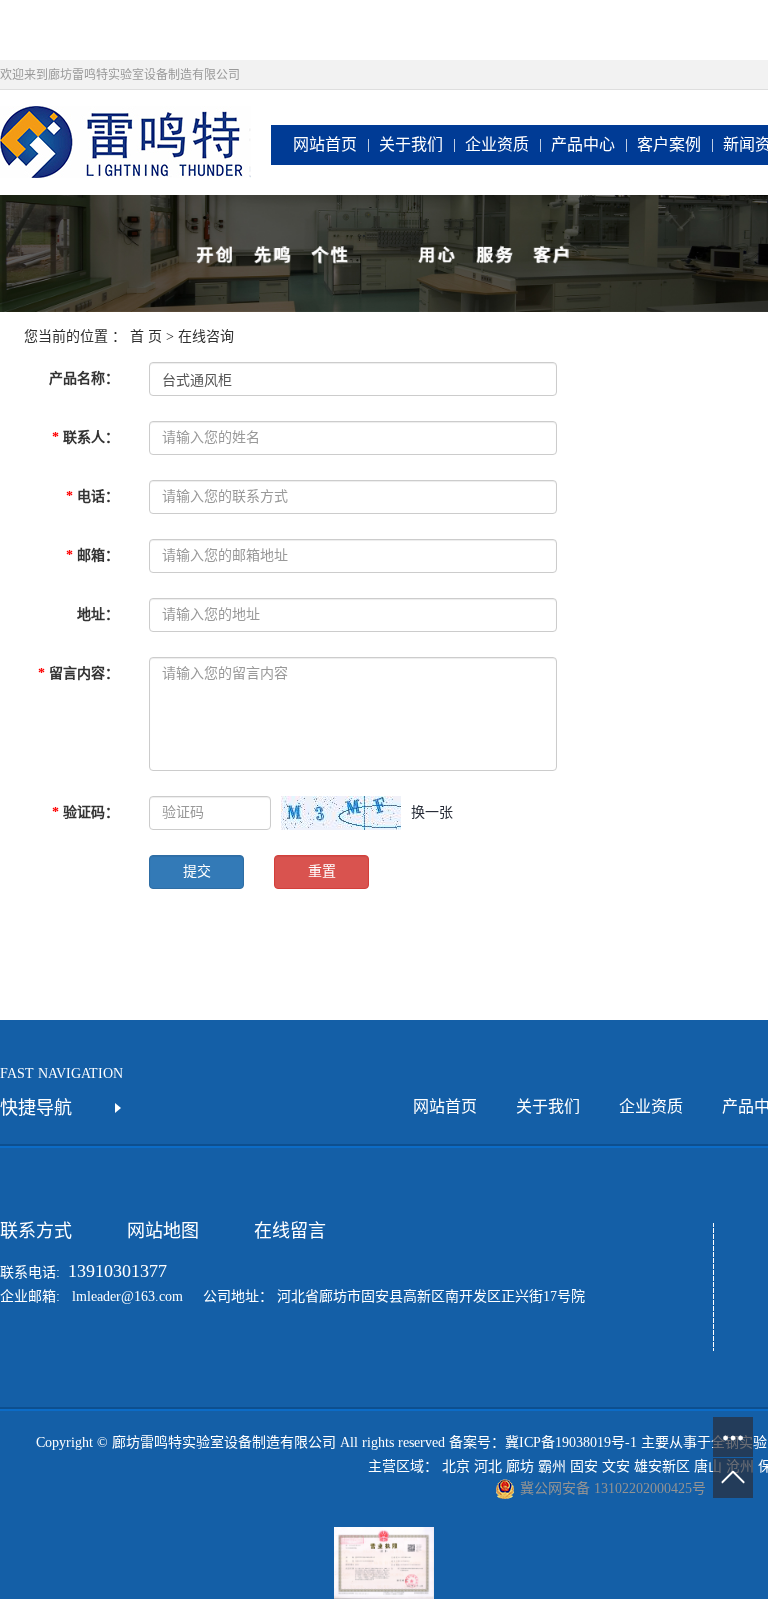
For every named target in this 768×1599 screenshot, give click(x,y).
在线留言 (290, 1231)
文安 (616, 1466)
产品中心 (583, 144)
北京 (456, 1466)
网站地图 (163, 1231)
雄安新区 (662, 1466)
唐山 (708, 1466)
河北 (488, 1466)
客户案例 (669, 144)
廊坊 (520, 1466)
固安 (584, 1466)
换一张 (432, 812)
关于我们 (411, 144)
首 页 (146, 336)
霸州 (552, 1466)
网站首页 (325, 144)
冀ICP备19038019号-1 (571, 1442)
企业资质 (497, 144)
